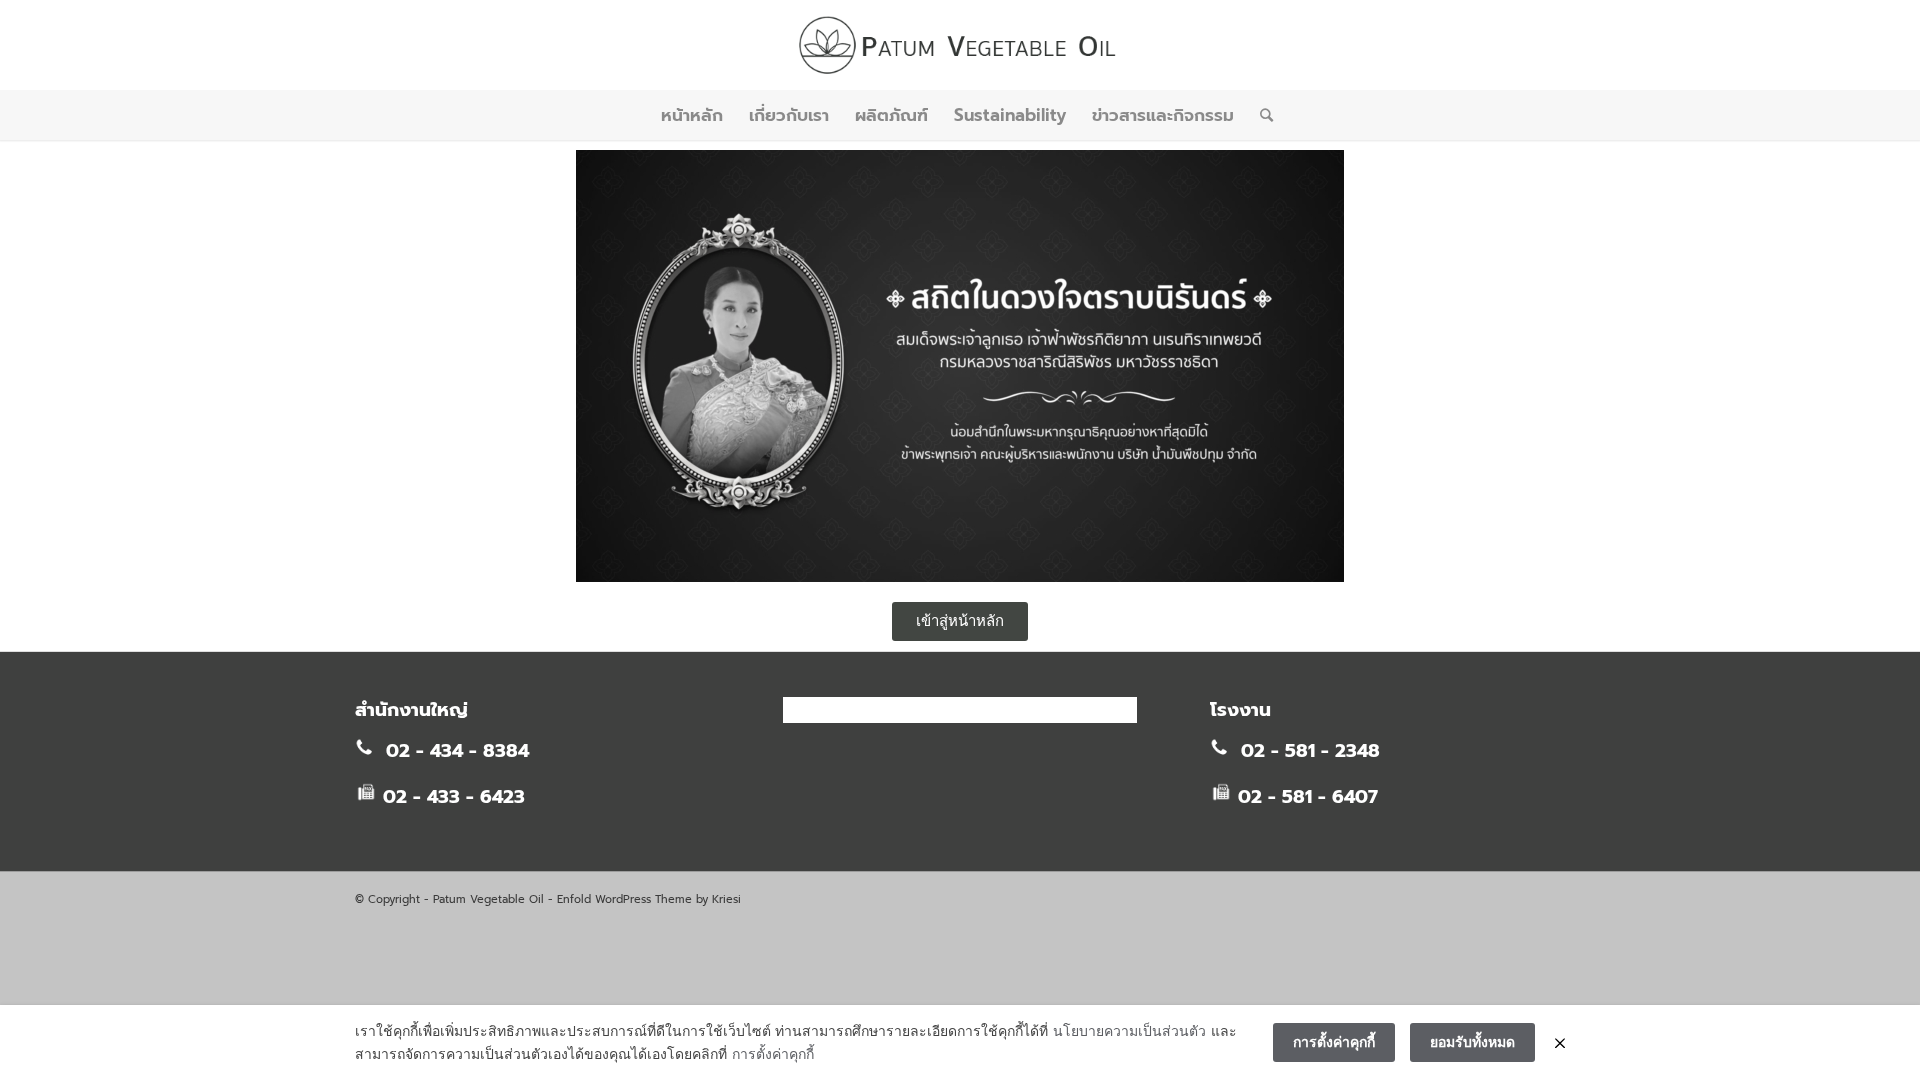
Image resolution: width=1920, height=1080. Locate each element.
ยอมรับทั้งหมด (1472, 1041)
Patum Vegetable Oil (488, 899)
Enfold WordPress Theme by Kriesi (649, 899)
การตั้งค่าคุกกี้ (773, 1053)
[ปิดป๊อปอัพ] (1560, 1043)
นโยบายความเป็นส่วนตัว (1129, 1030)
